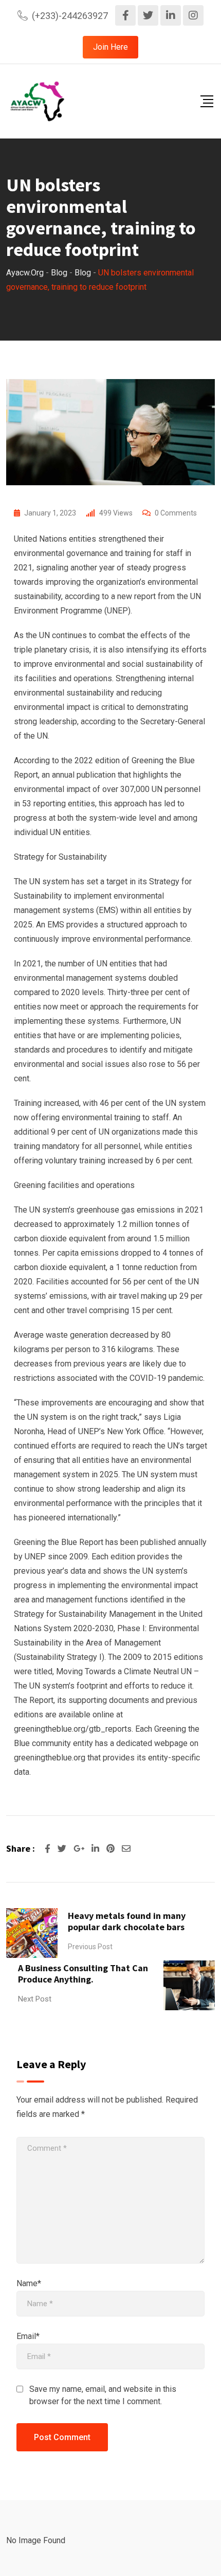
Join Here (110, 47)
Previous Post (90, 1947)
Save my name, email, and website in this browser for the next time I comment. (103, 2395)
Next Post (35, 1999)
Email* (28, 2336)
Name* (29, 2283)
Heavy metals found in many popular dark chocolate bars (127, 1921)
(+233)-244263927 (70, 16)
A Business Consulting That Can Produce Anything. (83, 1974)
